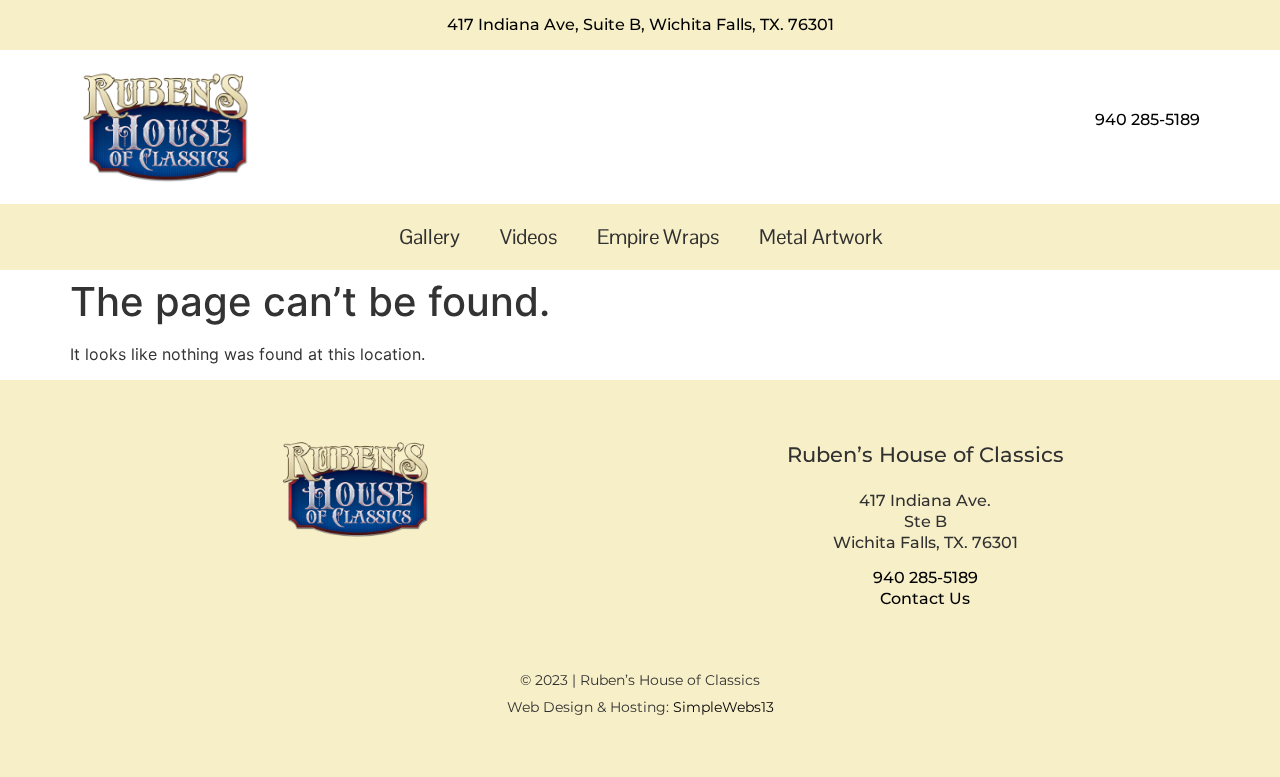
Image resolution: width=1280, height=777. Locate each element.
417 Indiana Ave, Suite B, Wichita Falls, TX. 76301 (640, 24)
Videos (528, 236)
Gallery (429, 236)
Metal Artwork (820, 236)
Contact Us (925, 598)
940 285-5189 (1147, 119)
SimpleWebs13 (723, 707)
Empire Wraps (658, 236)
